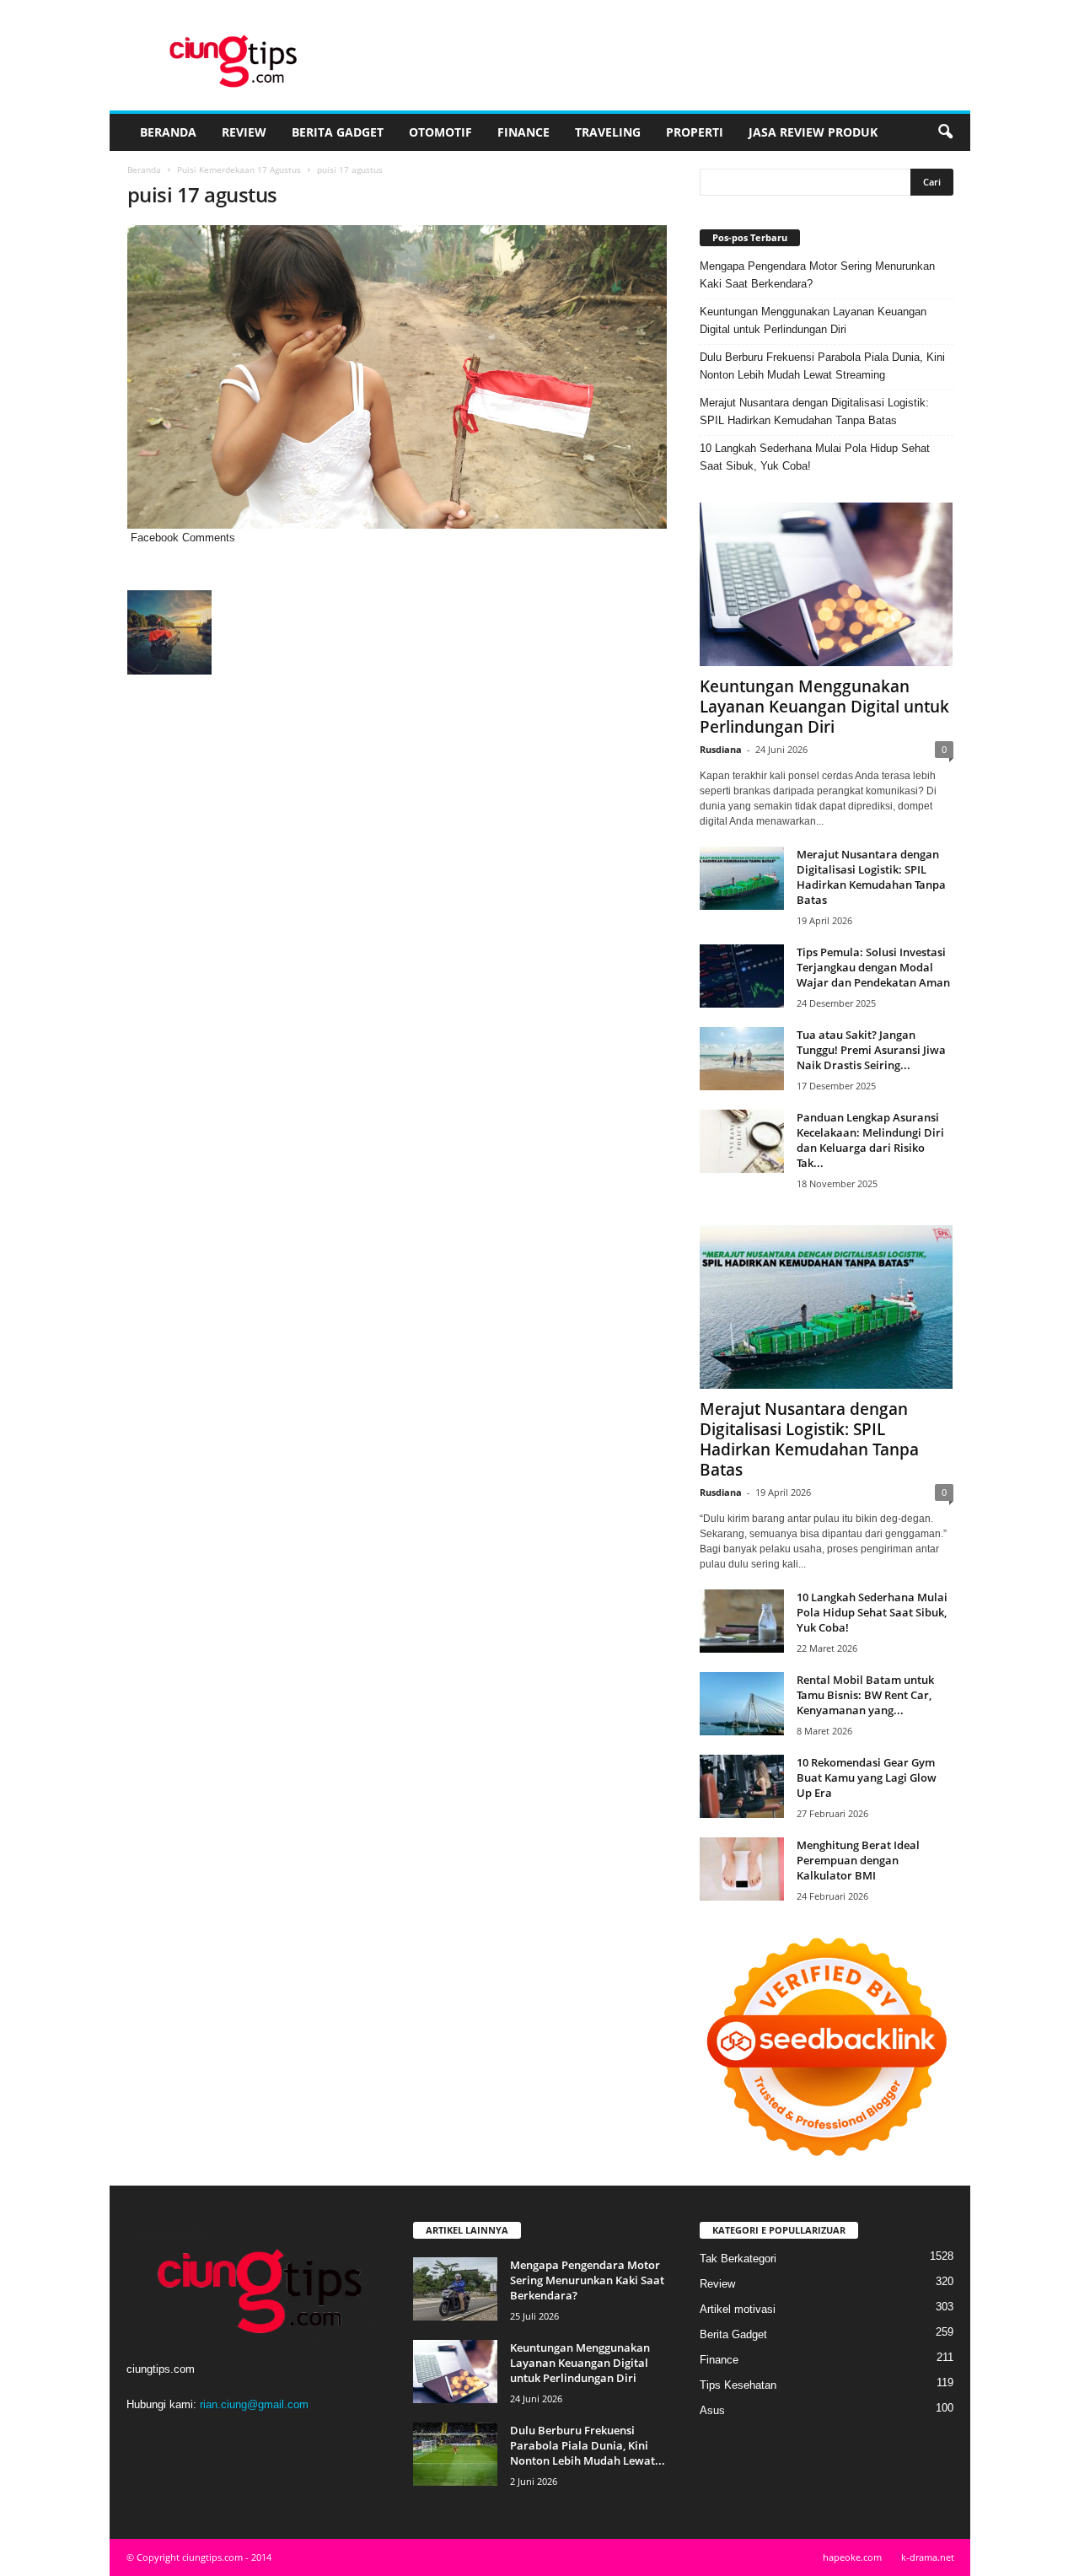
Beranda (168, 132)
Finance (523, 132)
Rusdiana (721, 749)
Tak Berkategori (738, 2259)
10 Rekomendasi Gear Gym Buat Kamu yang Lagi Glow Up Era (867, 1777)
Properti (695, 132)
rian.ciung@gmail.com (254, 2404)
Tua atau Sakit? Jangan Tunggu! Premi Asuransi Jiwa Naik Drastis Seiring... (871, 1050)
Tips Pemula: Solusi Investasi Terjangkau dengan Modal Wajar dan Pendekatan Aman (873, 967)
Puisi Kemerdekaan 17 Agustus (239, 169)
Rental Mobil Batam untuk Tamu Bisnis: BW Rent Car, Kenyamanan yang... (865, 1695)
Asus (712, 2410)
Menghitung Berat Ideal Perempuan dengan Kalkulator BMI (858, 1860)
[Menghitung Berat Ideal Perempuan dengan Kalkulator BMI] (742, 1869)
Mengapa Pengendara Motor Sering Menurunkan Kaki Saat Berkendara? (817, 275)
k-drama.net (928, 2557)
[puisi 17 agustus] (397, 377)
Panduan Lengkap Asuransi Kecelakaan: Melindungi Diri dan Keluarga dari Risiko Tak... (870, 1140)
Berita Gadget (338, 132)
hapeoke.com (852, 2557)
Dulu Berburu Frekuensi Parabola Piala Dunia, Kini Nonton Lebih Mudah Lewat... (588, 2445)
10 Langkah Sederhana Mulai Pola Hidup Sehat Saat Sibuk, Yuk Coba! (815, 457)
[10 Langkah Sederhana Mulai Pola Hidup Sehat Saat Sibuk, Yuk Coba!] (742, 1621)
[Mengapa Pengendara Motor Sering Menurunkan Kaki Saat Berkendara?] (455, 2289)
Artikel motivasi (738, 2309)
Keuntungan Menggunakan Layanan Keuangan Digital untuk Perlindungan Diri (813, 320)
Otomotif (440, 132)
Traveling (608, 132)
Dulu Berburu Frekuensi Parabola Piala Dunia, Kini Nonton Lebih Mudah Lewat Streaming (822, 366)
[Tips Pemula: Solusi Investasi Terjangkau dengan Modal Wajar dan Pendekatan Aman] (742, 976)
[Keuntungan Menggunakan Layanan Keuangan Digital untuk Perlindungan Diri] (827, 584)
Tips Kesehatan (738, 2385)
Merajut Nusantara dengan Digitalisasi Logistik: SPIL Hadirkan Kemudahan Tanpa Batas (814, 411)
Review (244, 132)
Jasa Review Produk (813, 132)
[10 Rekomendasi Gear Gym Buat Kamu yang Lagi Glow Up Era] (742, 1786)
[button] (945, 132)
